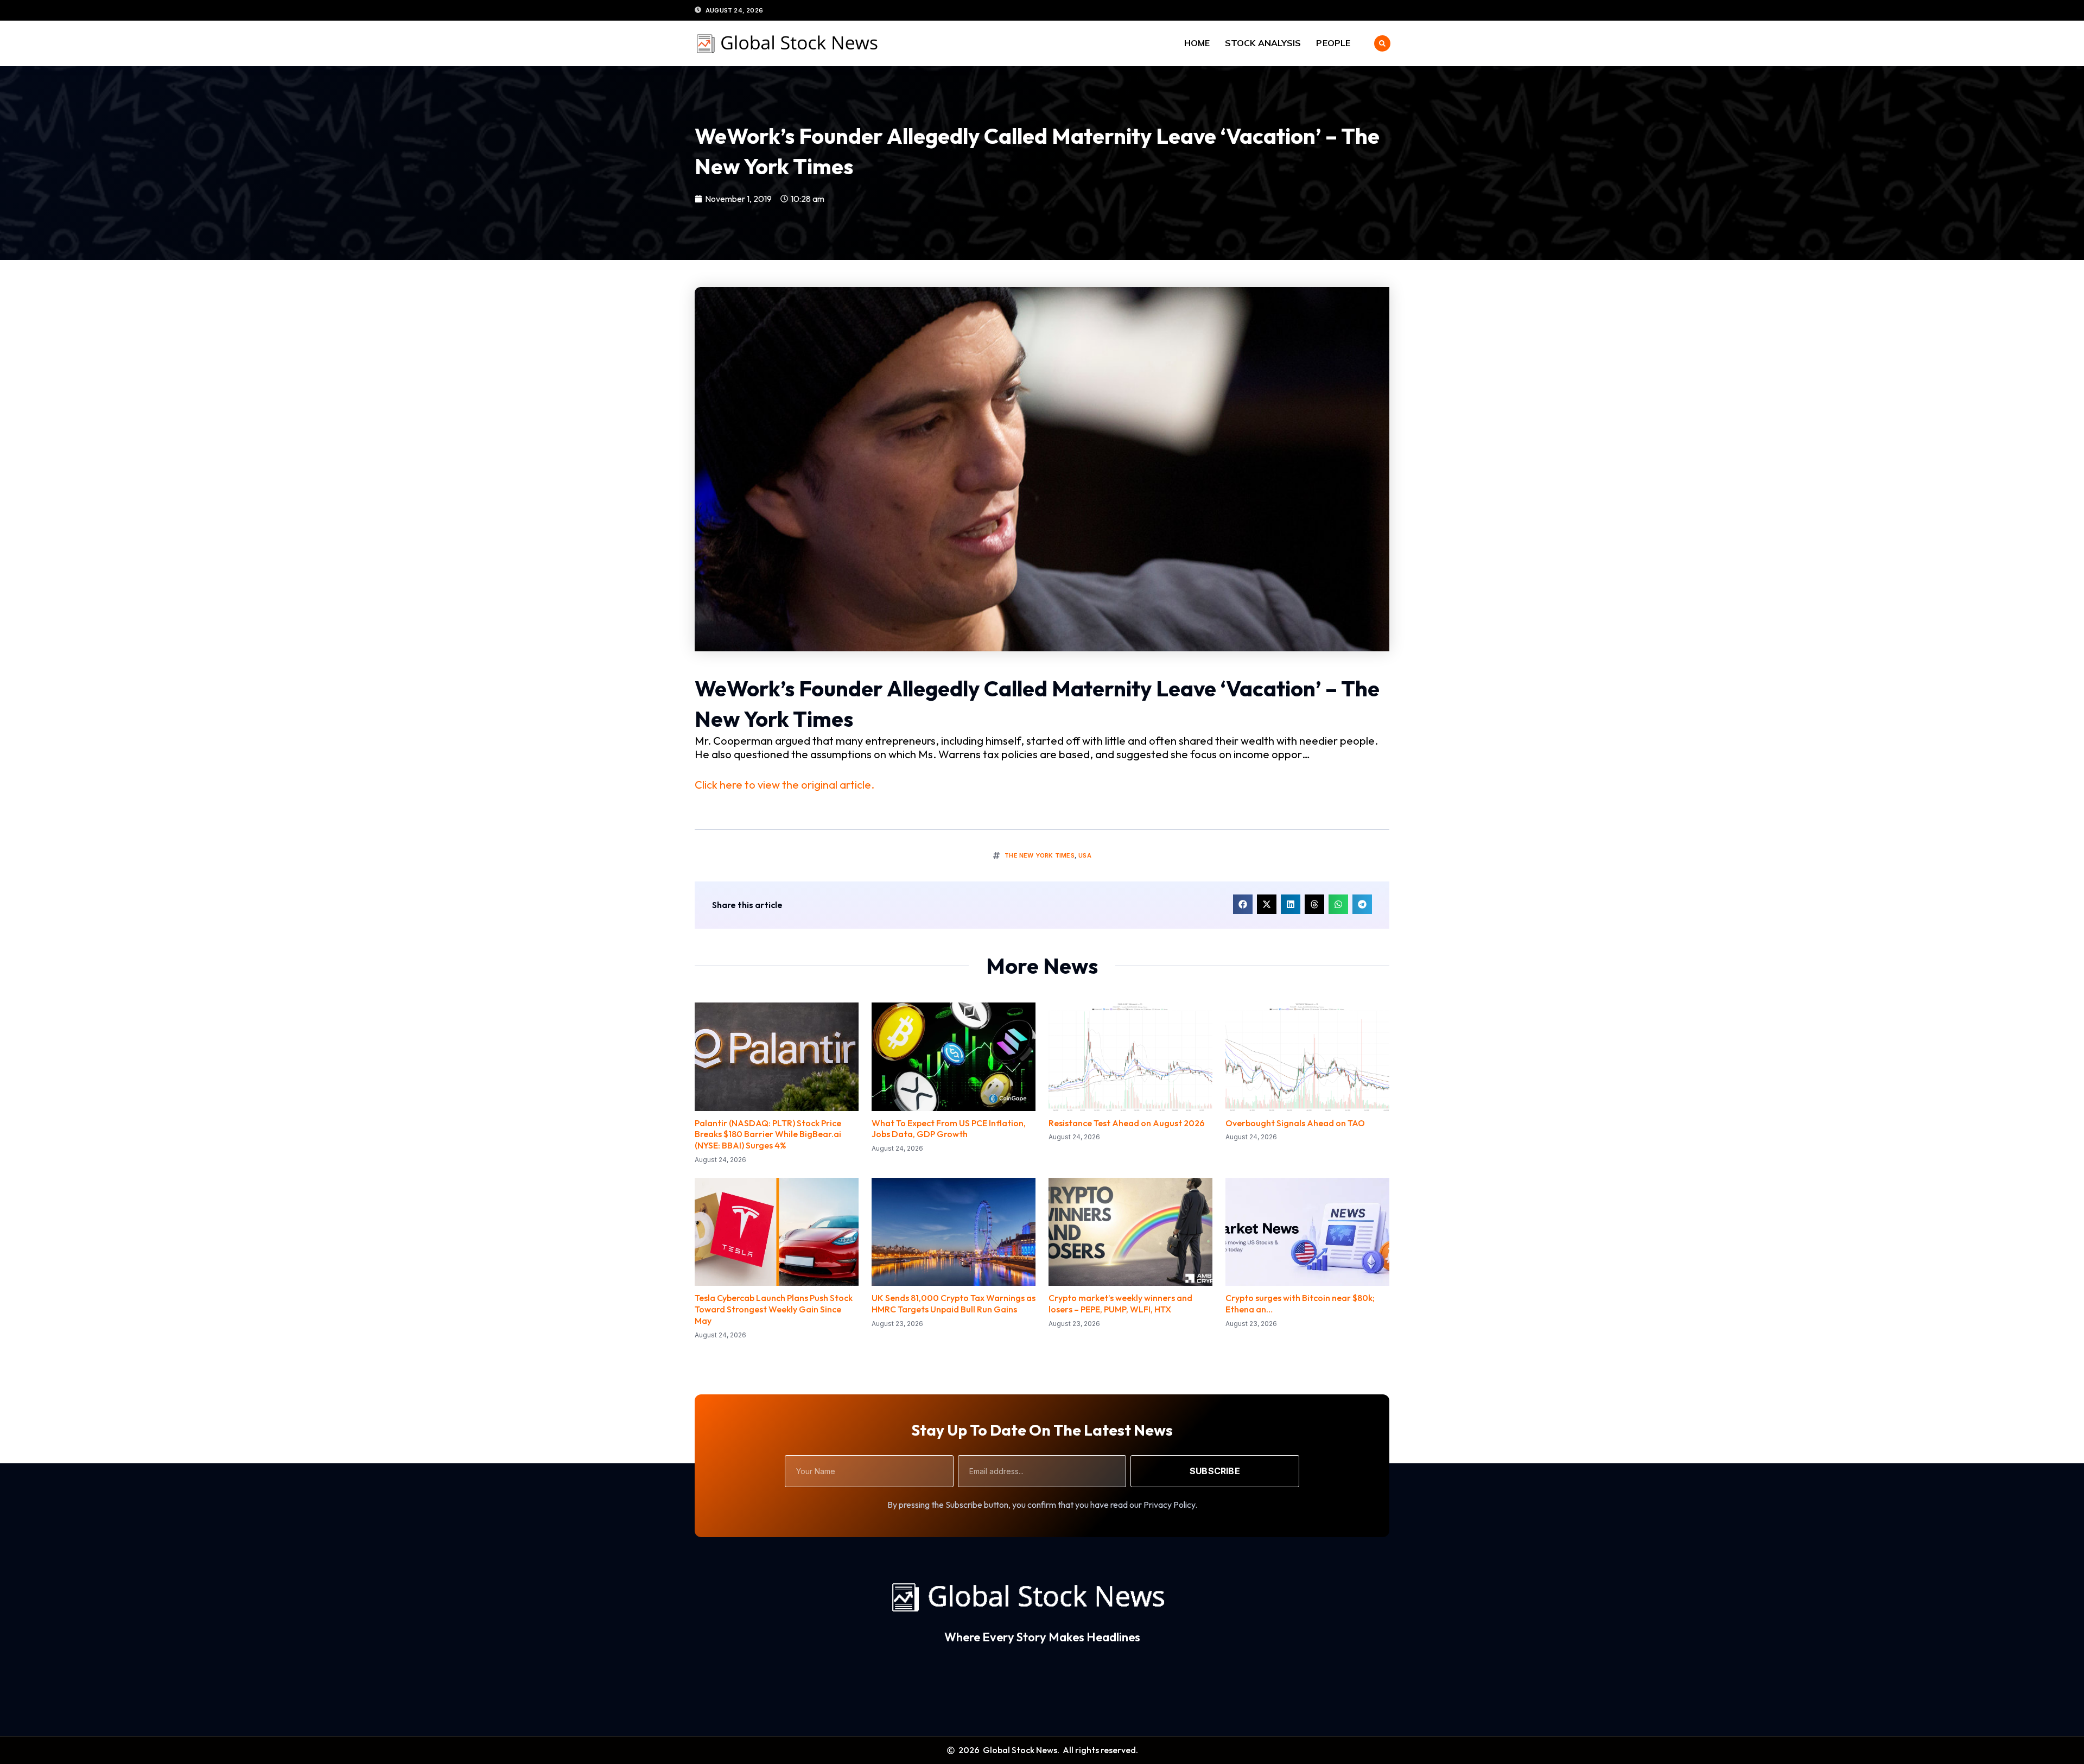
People (1333, 43)
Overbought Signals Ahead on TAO (1295, 1123)
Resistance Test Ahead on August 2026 (1127, 1123)
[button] (1382, 43)
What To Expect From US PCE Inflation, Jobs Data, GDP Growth (949, 1129)
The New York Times (1040, 855)
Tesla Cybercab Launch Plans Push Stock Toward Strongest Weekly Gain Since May (774, 1309)
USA (1085, 855)
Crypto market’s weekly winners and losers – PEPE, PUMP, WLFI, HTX (1120, 1303)
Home (1197, 43)
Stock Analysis (1263, 43)
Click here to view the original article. (784, 785)
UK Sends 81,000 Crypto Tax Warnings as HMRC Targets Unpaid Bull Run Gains (954, 1303)
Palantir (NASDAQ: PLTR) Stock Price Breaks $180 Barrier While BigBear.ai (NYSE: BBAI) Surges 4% (768, 1134)
